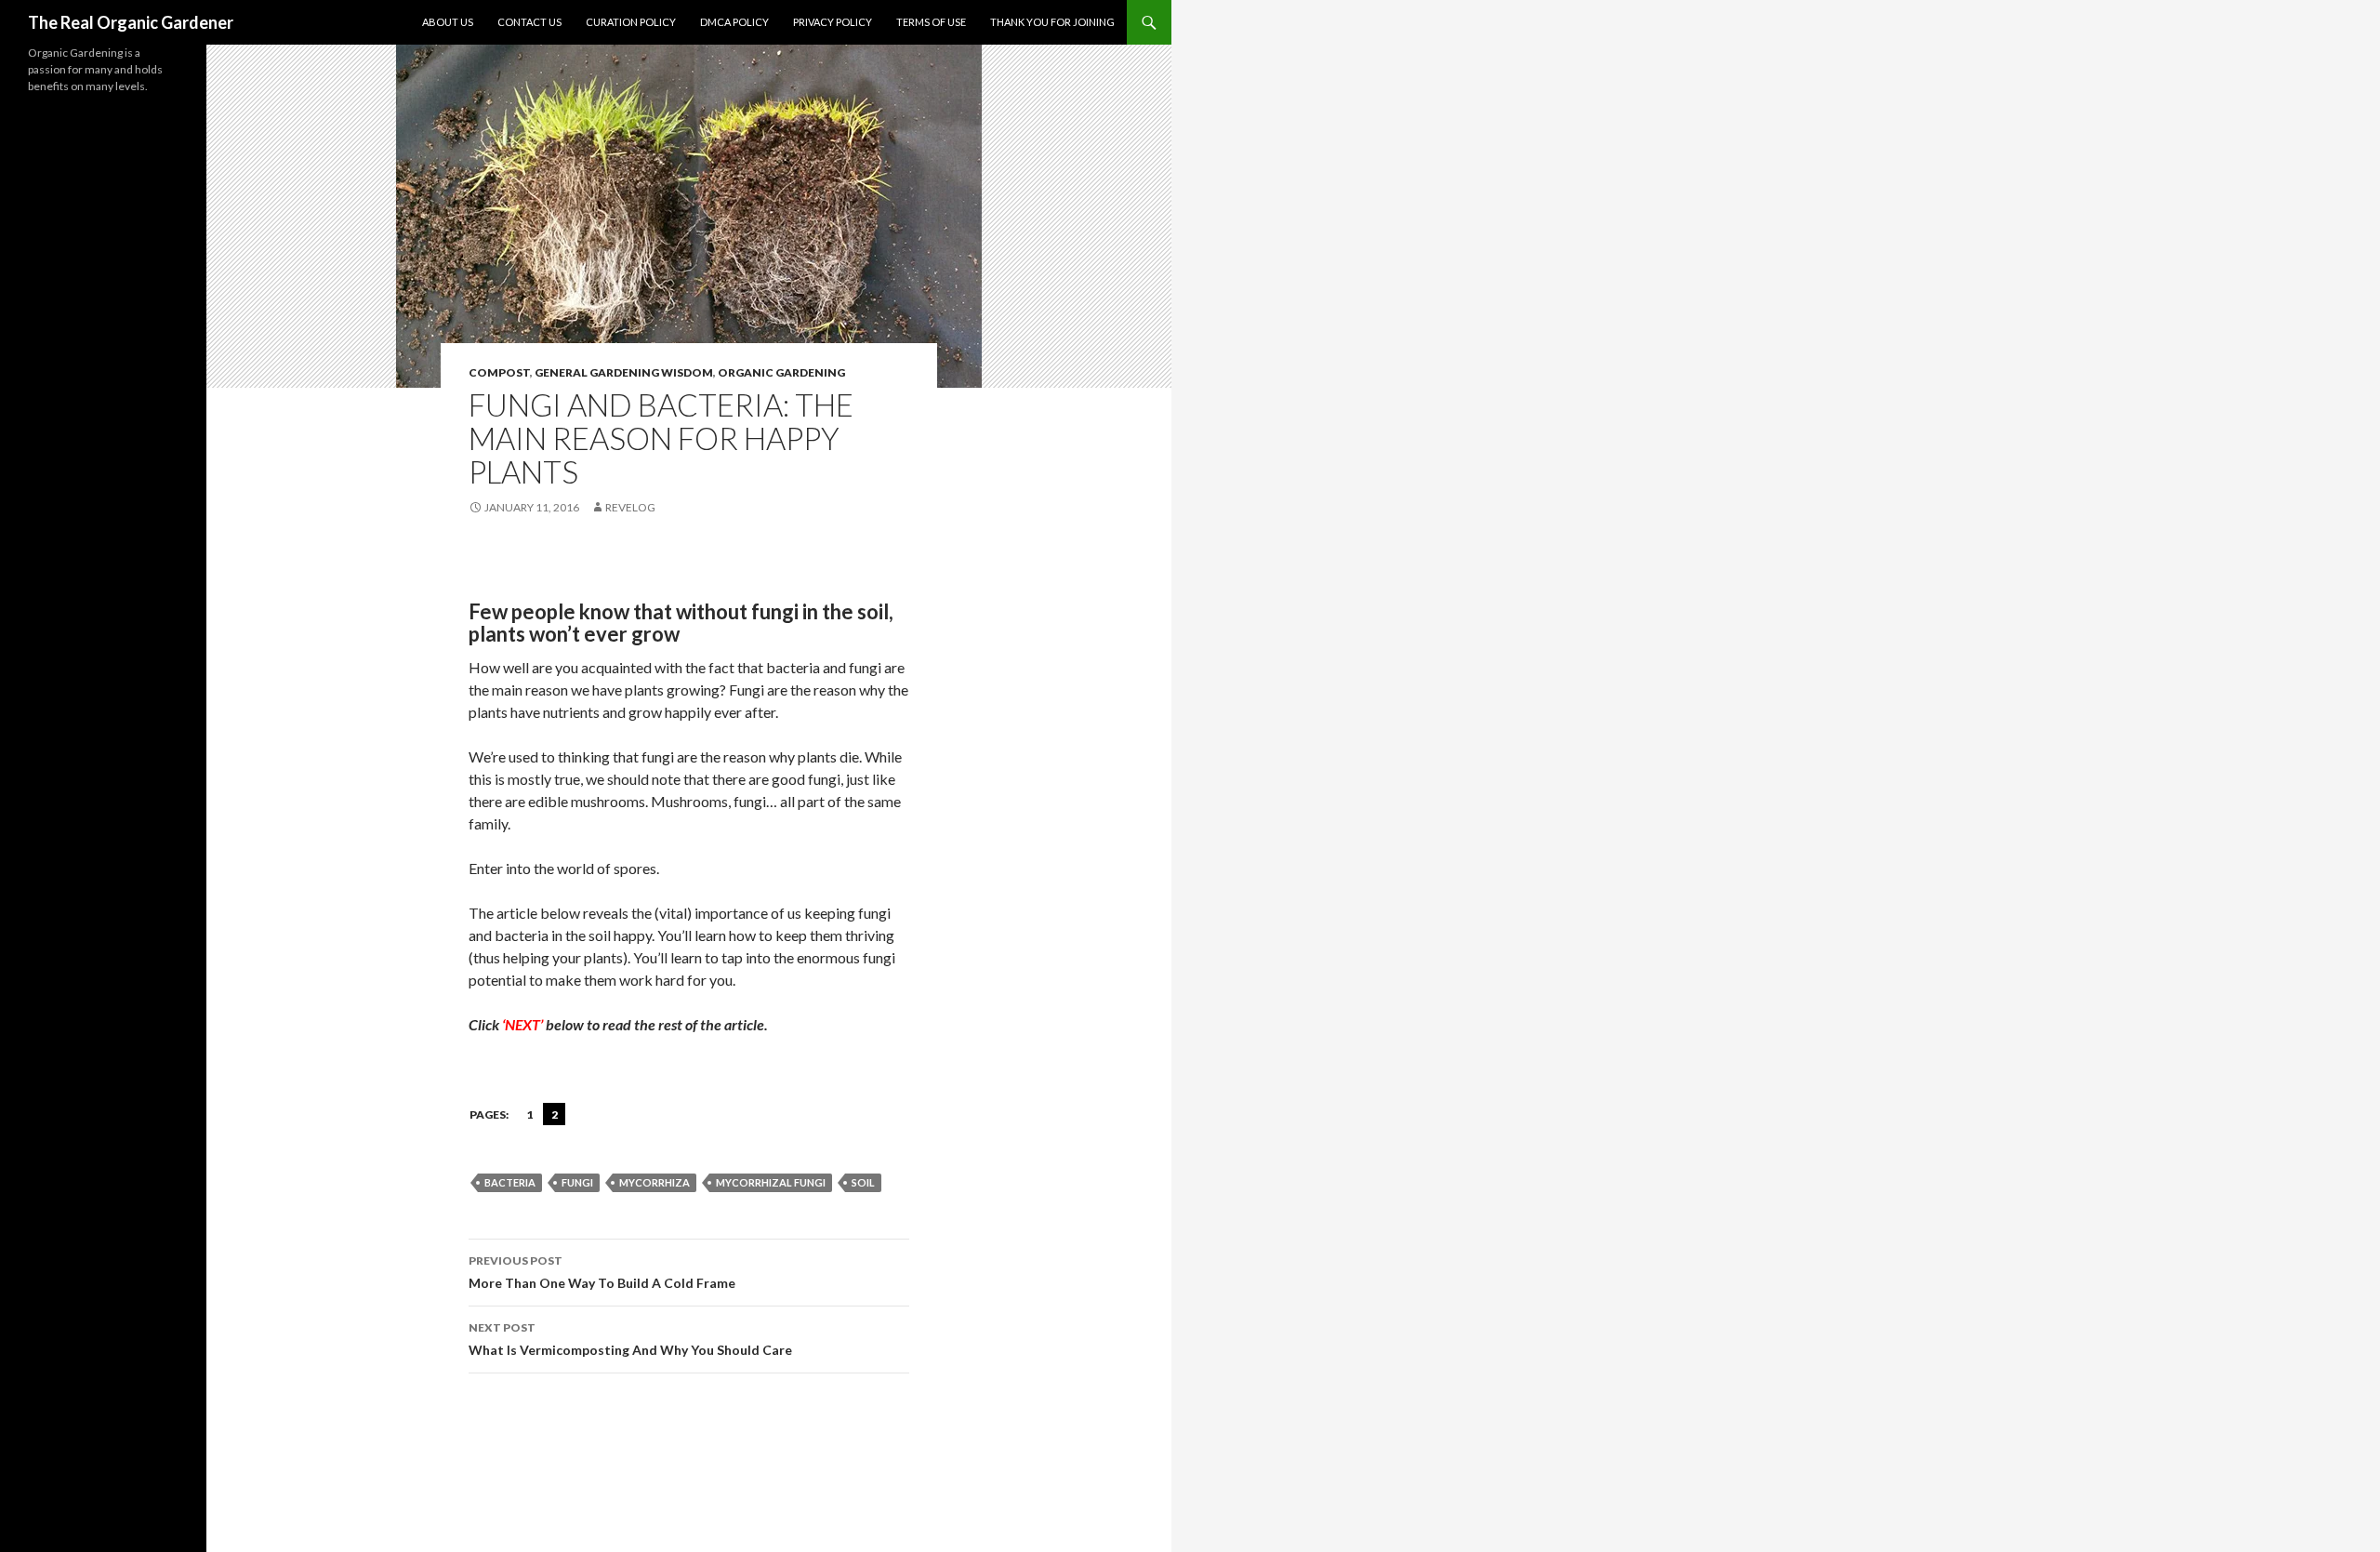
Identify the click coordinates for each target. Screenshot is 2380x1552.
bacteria (510, 1182)
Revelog (630, 507)
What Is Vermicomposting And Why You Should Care (630, 1339)
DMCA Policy (734, 22)
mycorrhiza (654, 1182)
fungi (577, 1182)
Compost (499, 372)
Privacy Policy (833, 22)
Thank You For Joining (1052, 22)
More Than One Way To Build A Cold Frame (602, 1272)
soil (863, 1182)
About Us (448, 22)
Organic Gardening (781, 372)
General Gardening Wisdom (624, 372)
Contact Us (529, 22)
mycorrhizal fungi (771, 1182)
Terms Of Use (931, 22)
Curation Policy (631, 22)
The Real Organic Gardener (131, 22)
